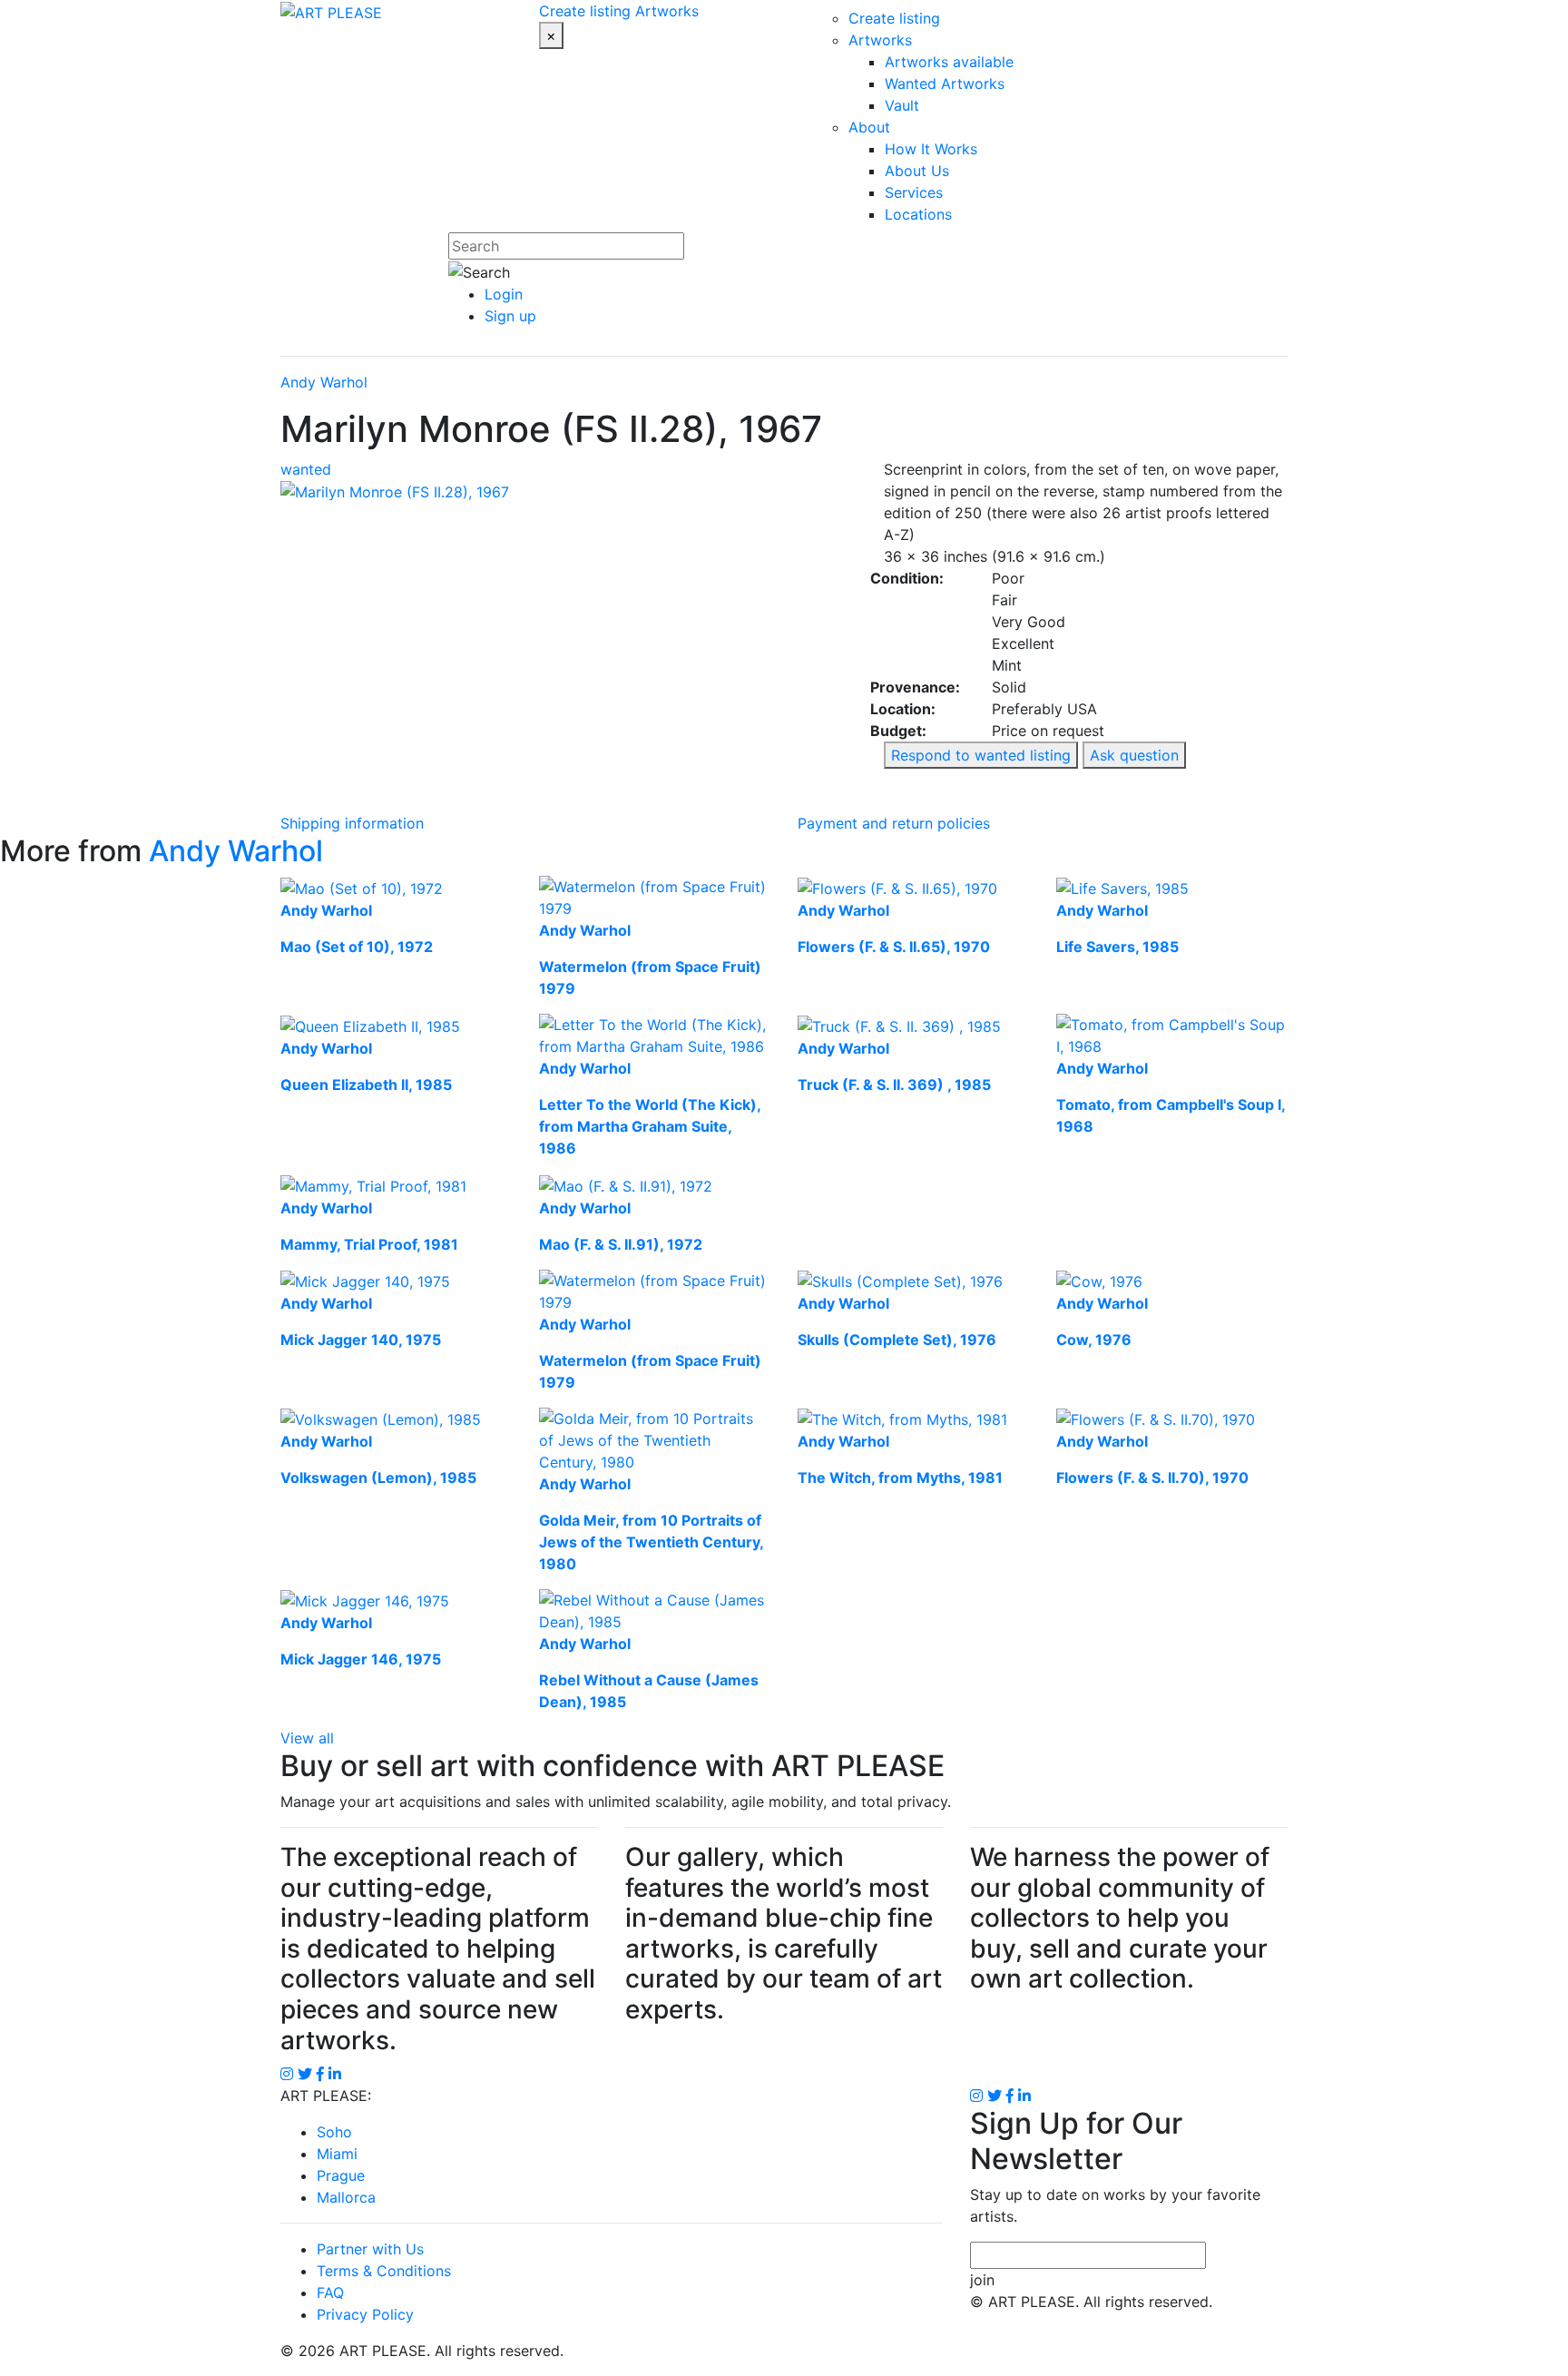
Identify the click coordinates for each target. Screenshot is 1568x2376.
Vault (902, 105)
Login (504, 294)
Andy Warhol (324, 382)
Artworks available (949, 62)
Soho (334, 2132)
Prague (341, 2175)
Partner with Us (370, 2249)
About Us (917, 171)
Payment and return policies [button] (894, 823)
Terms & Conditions (384, 2271)
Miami (337, 2154)
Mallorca (346, 2197)
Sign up (510, 316)
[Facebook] (1010, 2096)
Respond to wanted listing (981, 755)
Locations (918, 214)
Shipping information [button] (352, 823)
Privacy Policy (365, 2314)
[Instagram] (976, 2096)
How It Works (931, 149)
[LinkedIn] (1024, 2096)
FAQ (330, 2293)
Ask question (1134, 755)
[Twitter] (995, 2096)
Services (914, 192)
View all (307, 1738)
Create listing (585, 11)
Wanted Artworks (945, 83)
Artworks (667, 11)
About (869, 127)
